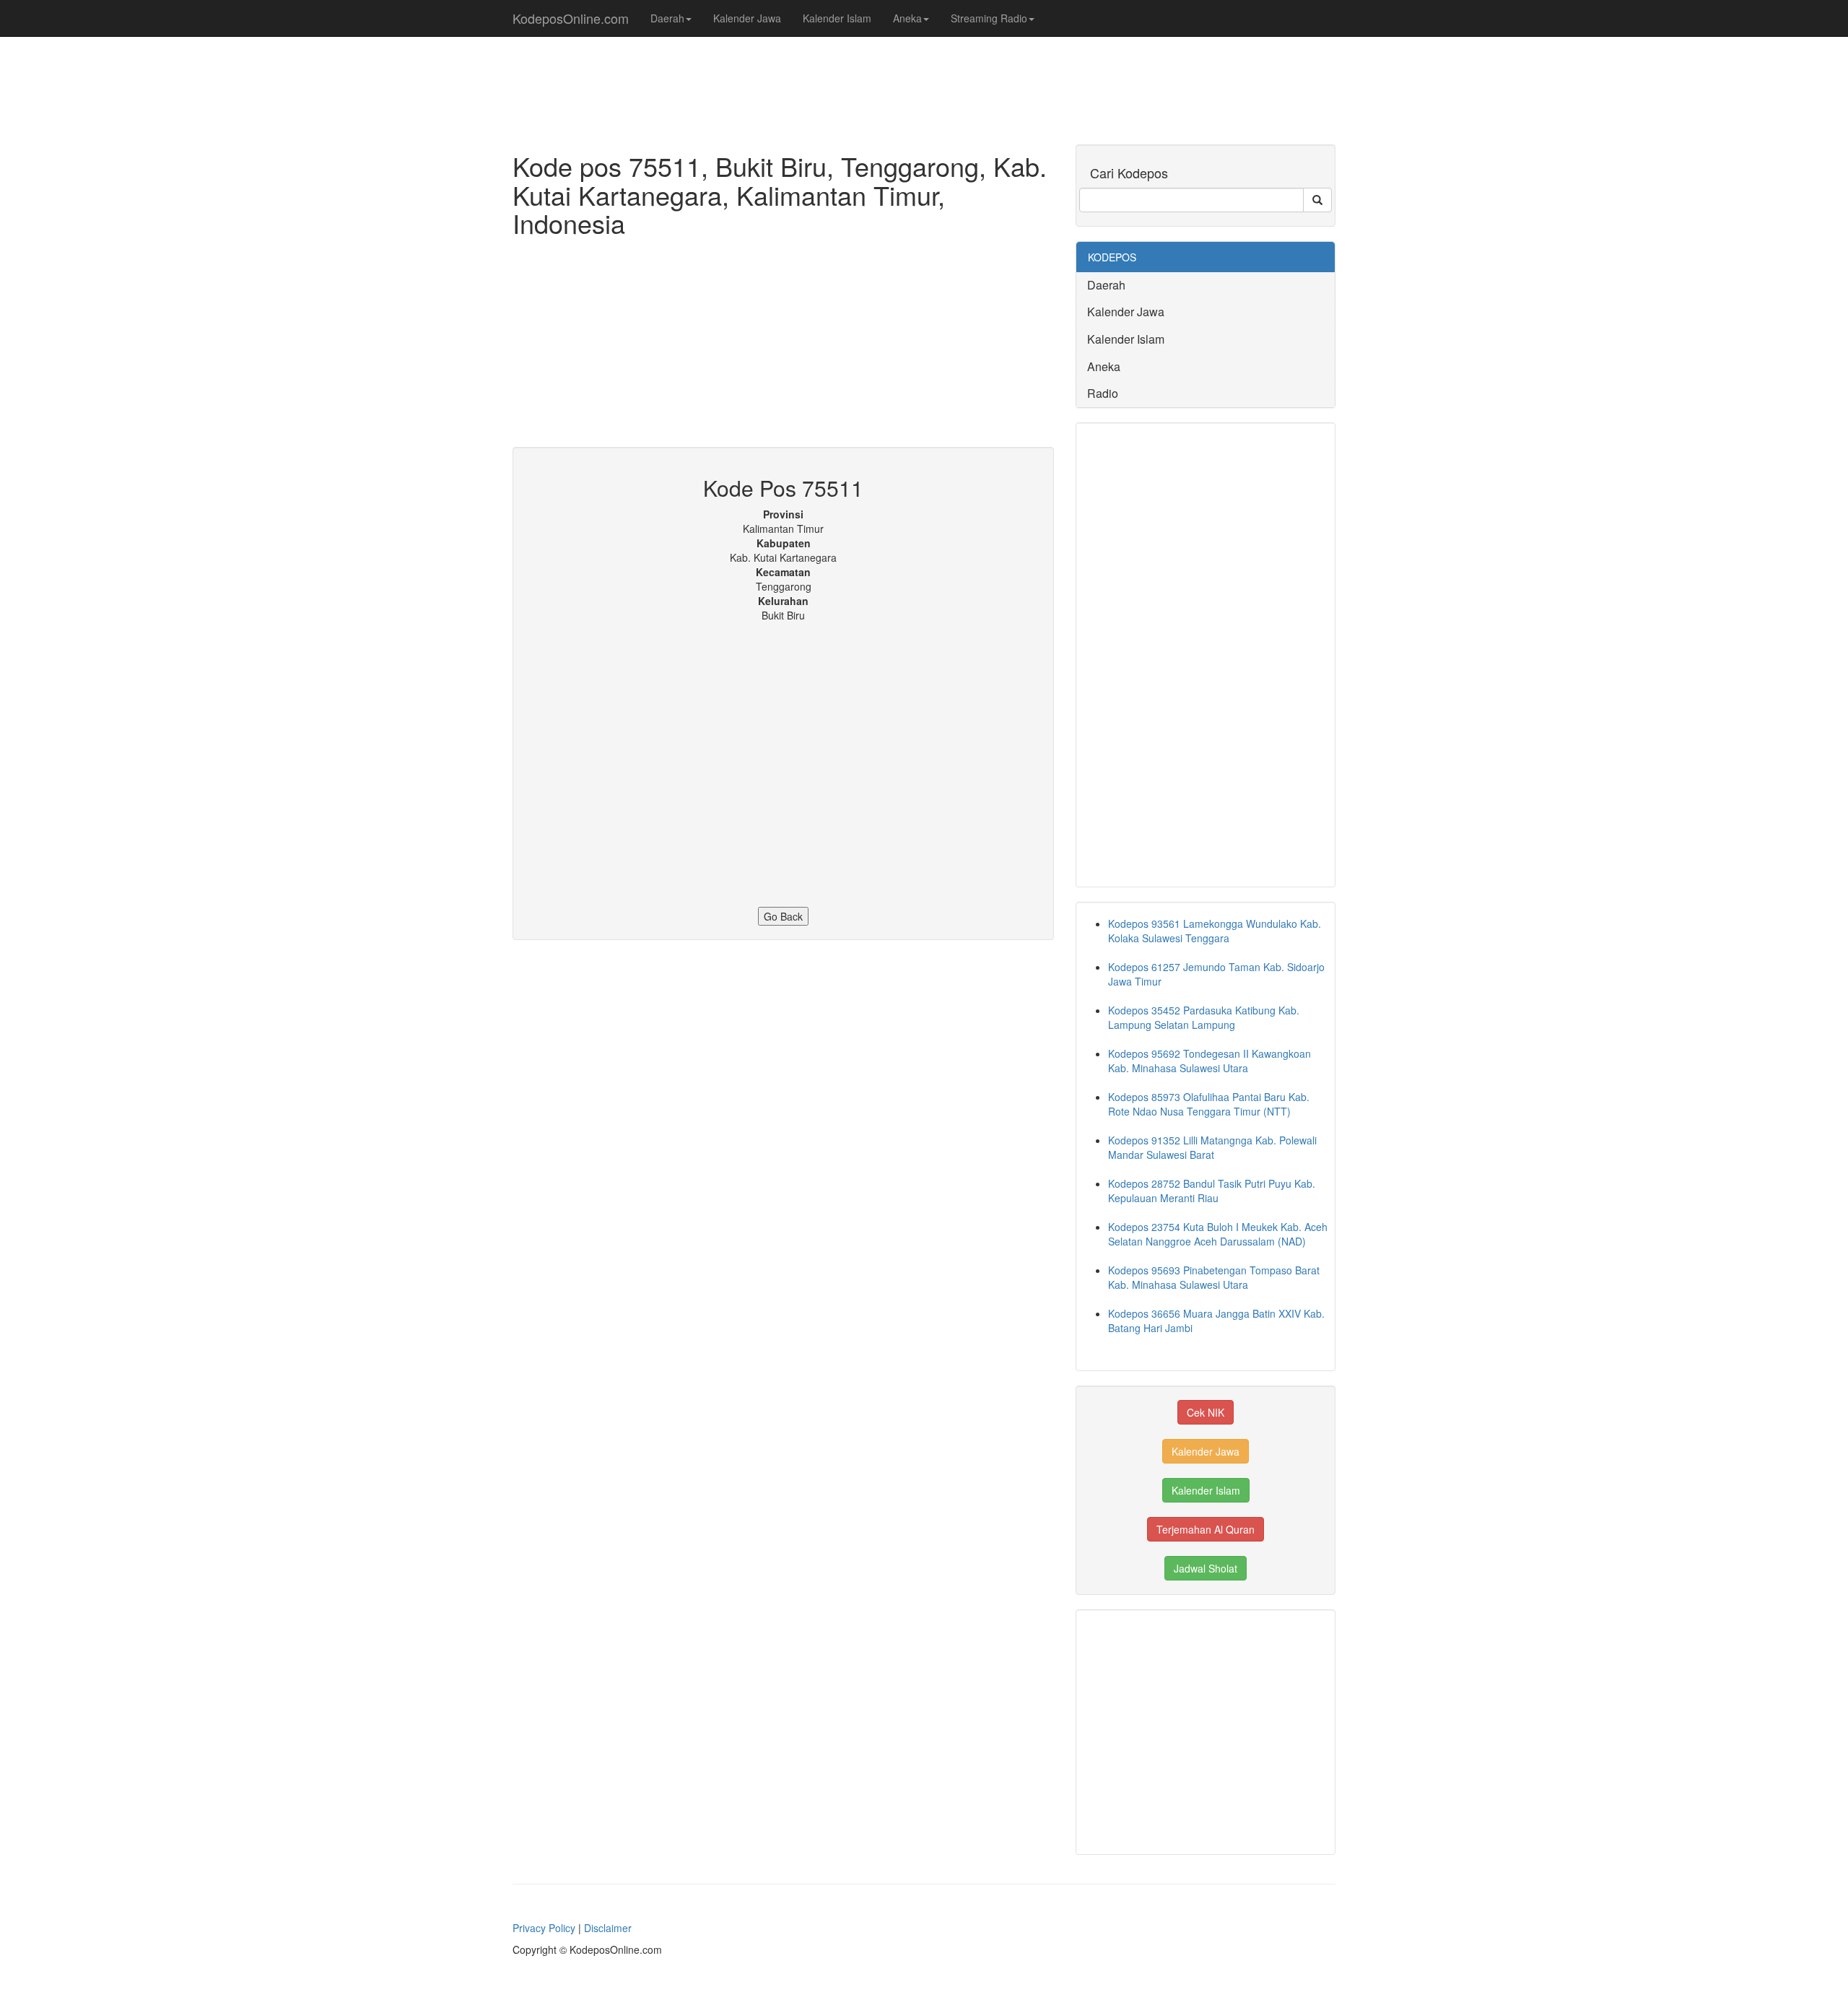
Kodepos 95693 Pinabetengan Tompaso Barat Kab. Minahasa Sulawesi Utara (1214, 1277)
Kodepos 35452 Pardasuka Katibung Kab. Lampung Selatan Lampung (1204, 1017)
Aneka (907, 18)
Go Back (783, 916)
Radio (1103, 393)
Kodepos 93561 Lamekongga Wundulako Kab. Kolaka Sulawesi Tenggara (1215, 931)
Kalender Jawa (747, 18)
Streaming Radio (989, 18)
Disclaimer (608, 1928)
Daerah (667, 18)
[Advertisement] (783, 346)
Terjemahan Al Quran (1206, 1529)
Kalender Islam (837, 18)
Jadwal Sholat (1206, 1568)
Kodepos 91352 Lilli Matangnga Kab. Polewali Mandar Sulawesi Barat (1212, 1147)
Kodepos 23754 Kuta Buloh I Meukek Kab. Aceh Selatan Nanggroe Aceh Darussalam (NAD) (1218, 1234)
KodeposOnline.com (571, 18)
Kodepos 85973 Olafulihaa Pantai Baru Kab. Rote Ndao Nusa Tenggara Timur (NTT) (1209, 1104)
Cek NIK (1206, 1412)
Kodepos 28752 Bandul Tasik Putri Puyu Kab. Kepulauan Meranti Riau (1212, 1191)
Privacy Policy (544, 1928)
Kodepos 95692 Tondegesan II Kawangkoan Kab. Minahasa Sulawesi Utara (1210, 1061)
